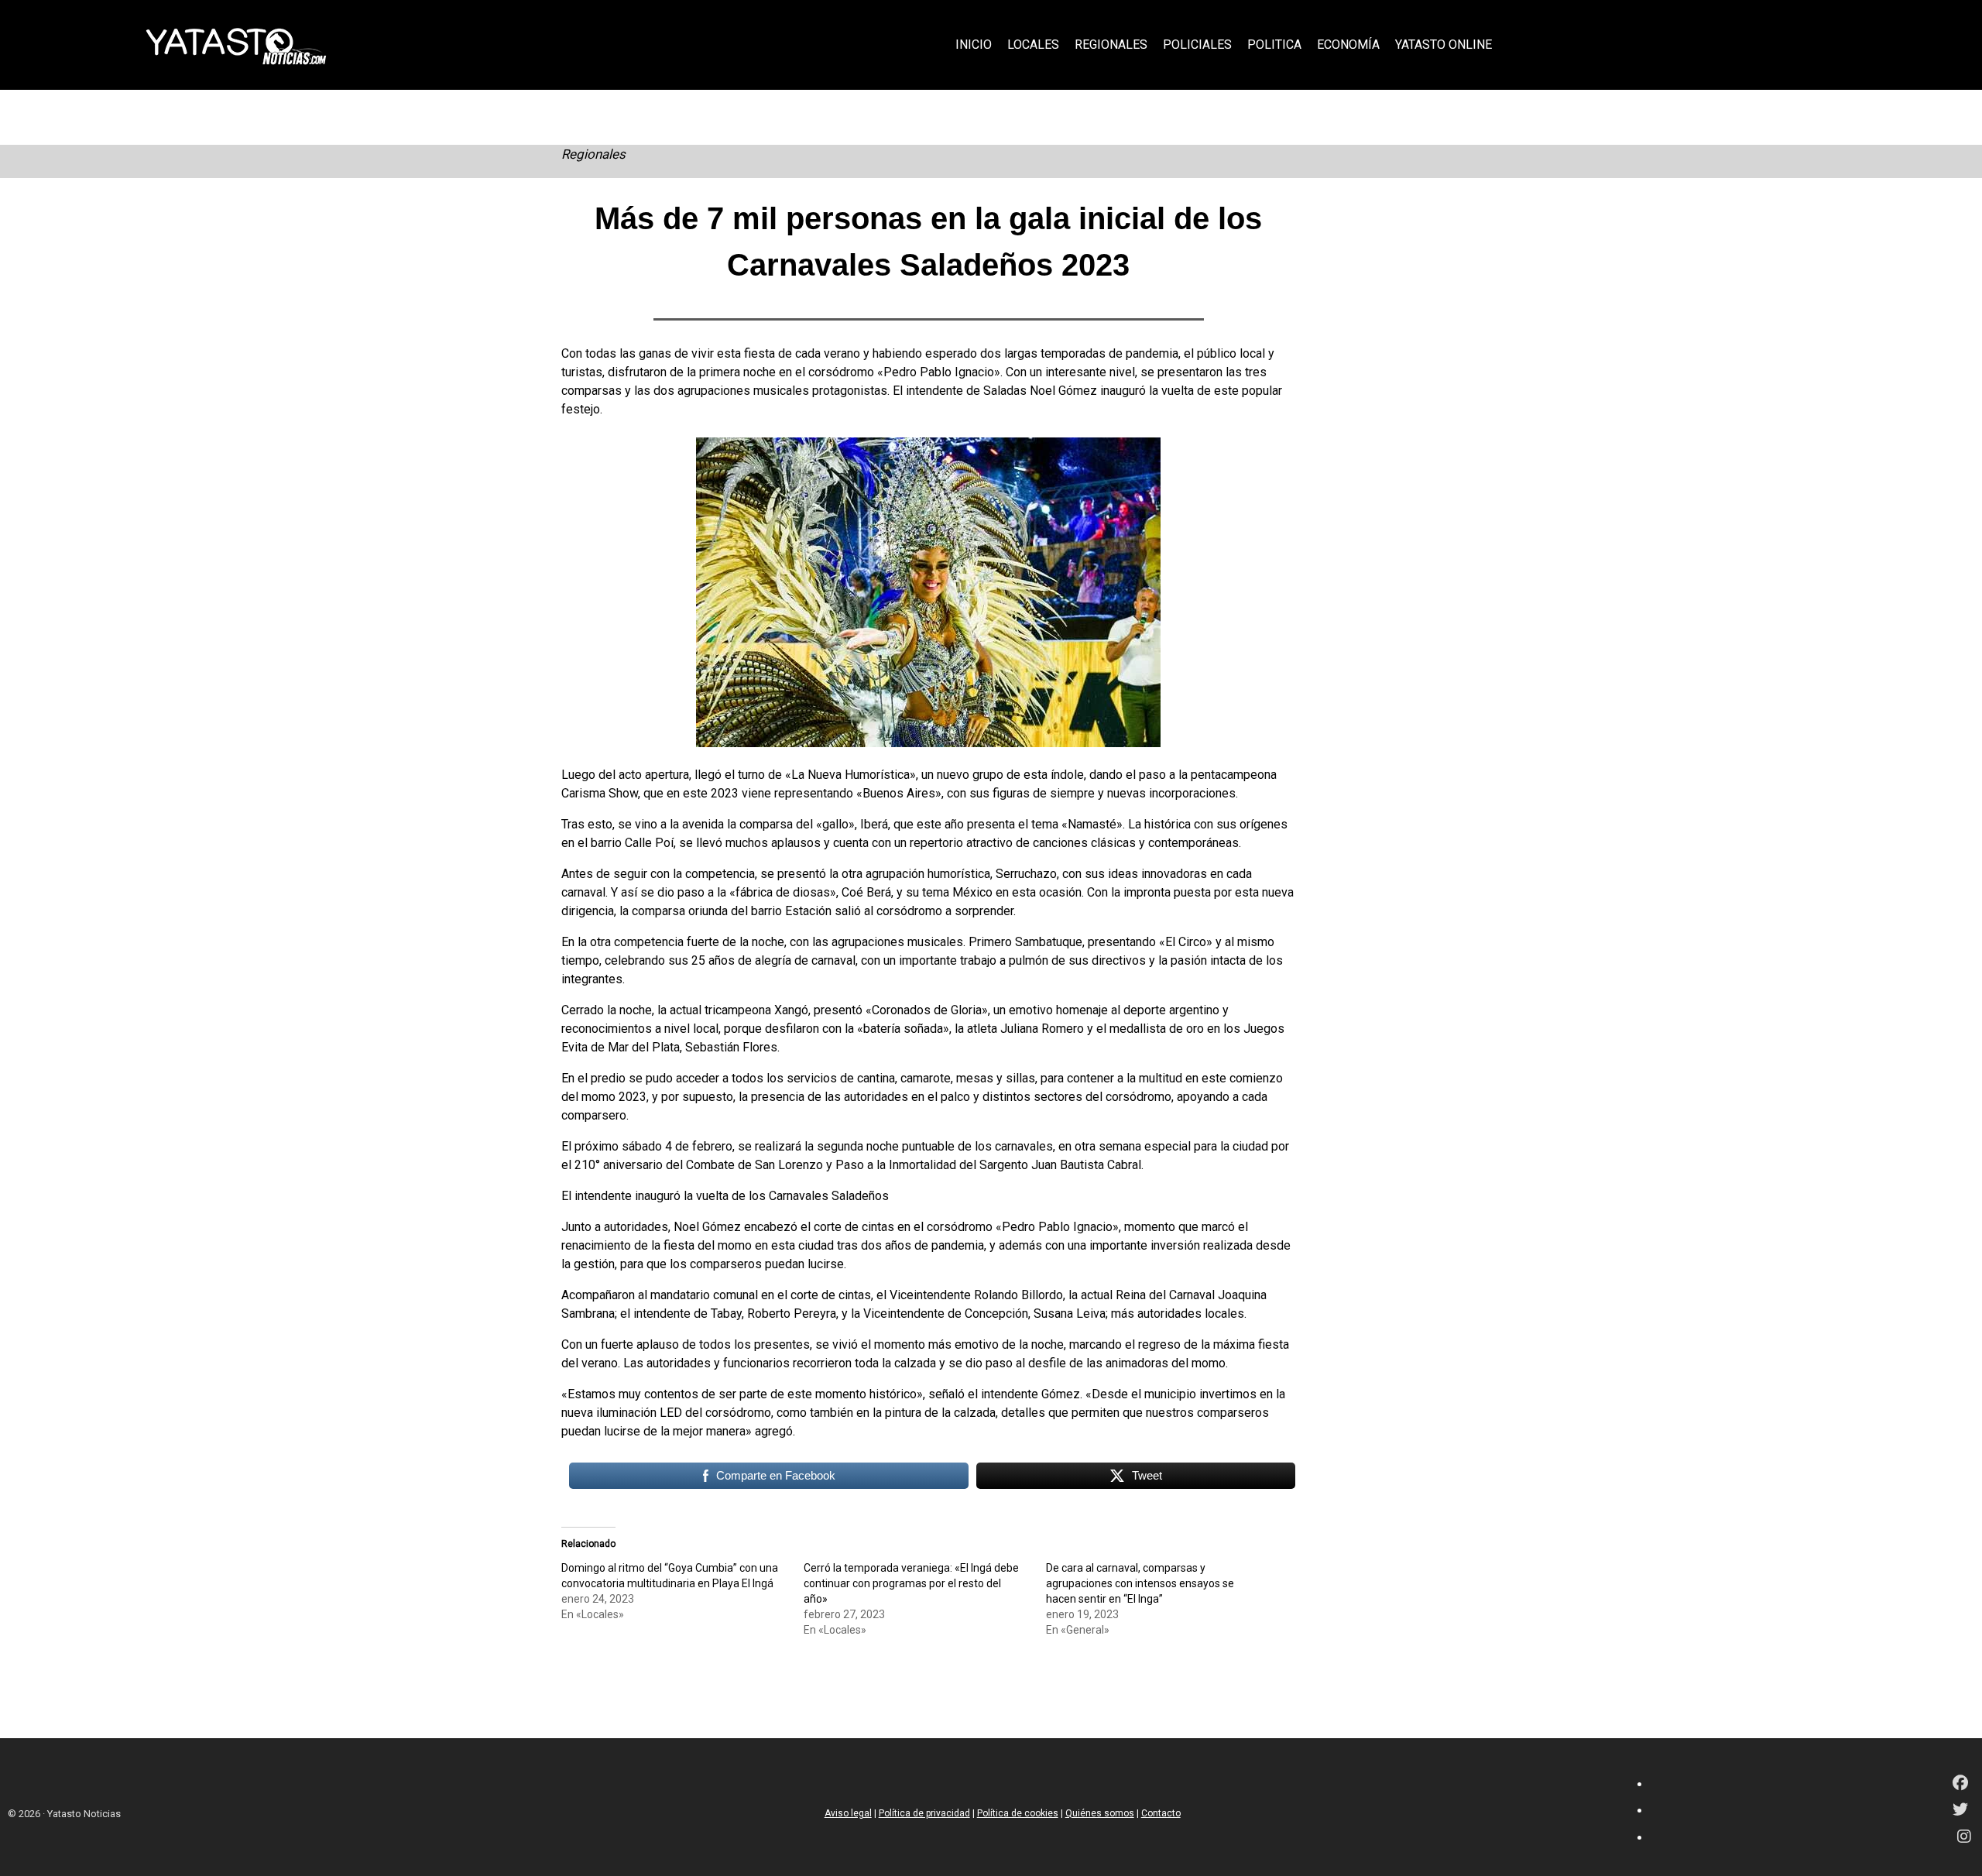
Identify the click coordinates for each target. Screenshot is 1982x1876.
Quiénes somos (1100, 1813)
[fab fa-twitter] (1960, 1811)
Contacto (1161, 1813)
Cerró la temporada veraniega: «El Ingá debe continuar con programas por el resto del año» (911, 1583)
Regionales (593, 154)
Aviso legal (848, 1813)
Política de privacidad (924, 1813)
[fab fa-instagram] (1964, 1838)
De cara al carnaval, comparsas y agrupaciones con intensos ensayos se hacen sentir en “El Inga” (1140, 1583)
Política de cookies (1018, 1813)
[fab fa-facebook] (1960, 1784)
